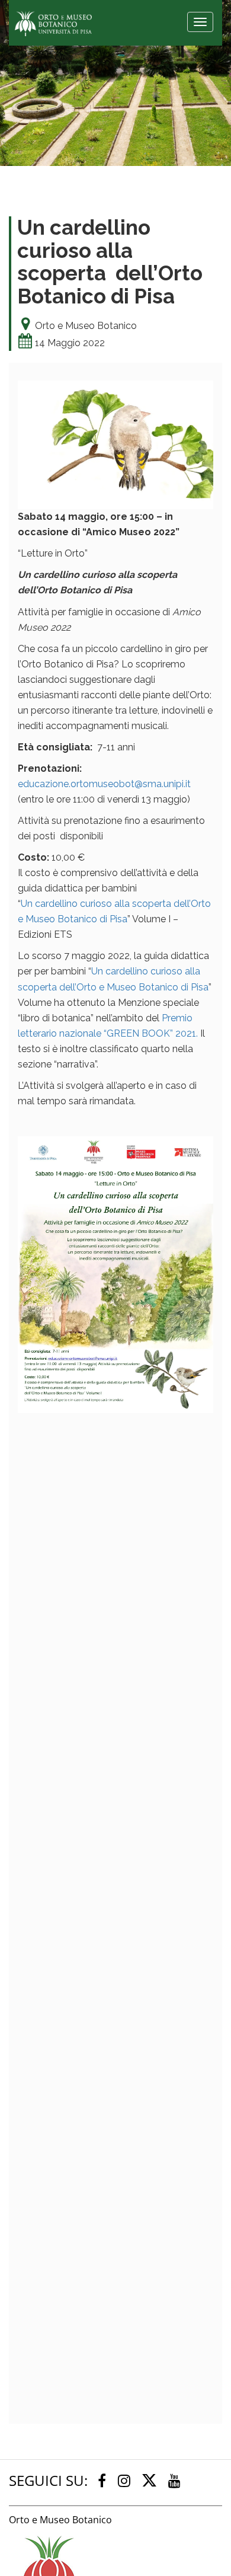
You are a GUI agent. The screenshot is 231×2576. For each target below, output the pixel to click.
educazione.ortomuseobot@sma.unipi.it (104, 784)
